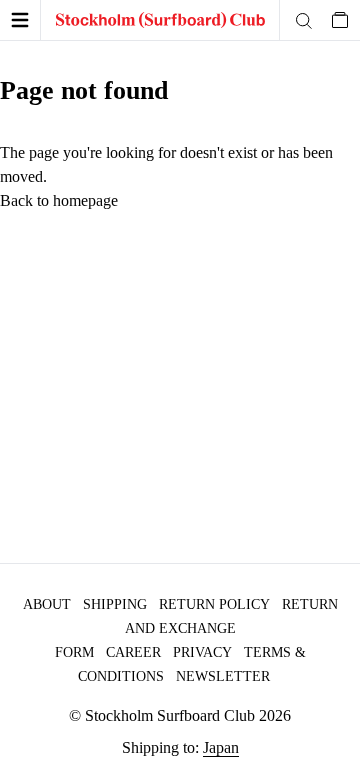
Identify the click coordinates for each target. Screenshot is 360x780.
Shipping (115, 604)
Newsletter (223, 676)
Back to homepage (59, 200)
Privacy (202, 652)
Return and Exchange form (196, 628)
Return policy (214, 604)
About (47, 604)
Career (133, 652)
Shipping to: (180, 747)
